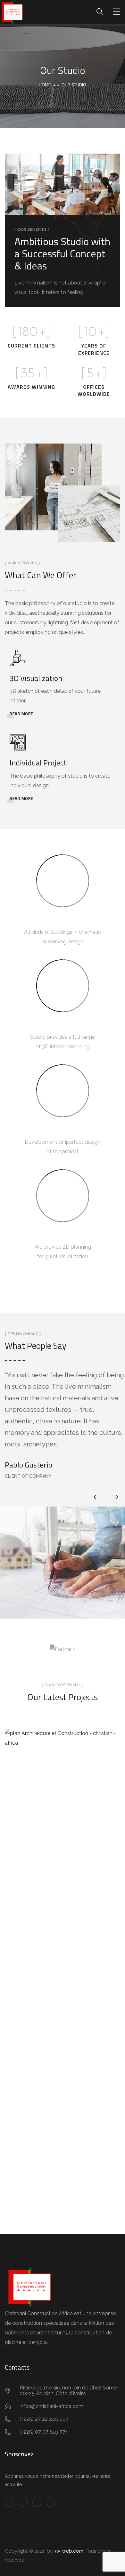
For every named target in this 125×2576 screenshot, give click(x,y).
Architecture (63, 1796)
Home (45, 85)
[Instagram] (50, 2502)
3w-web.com (69, 2551)
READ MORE (21, 714)
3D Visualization (36, 678)
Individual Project (38, 763)
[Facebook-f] (9, 2502)
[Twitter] (23, 2502)
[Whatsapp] (37, 2502)
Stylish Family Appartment (63, 1780)
